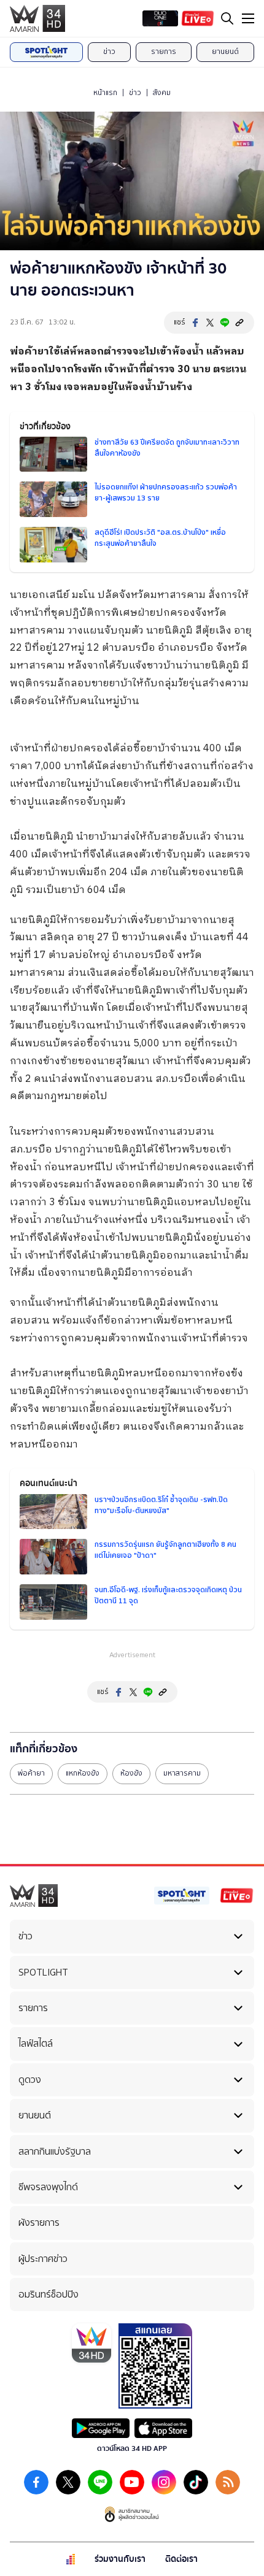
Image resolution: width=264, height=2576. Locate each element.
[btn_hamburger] (248, 18)
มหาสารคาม (182, 1773)
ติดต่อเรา (181, 2559)
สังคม (162, 93)
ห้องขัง (131, 1773)
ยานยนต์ (225, 52)
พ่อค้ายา (31, 1773)
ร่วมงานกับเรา (120, 2559)
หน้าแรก (105, 93)
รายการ (164, 52)
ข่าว (109, 52)
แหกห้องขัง (83, 1773)
